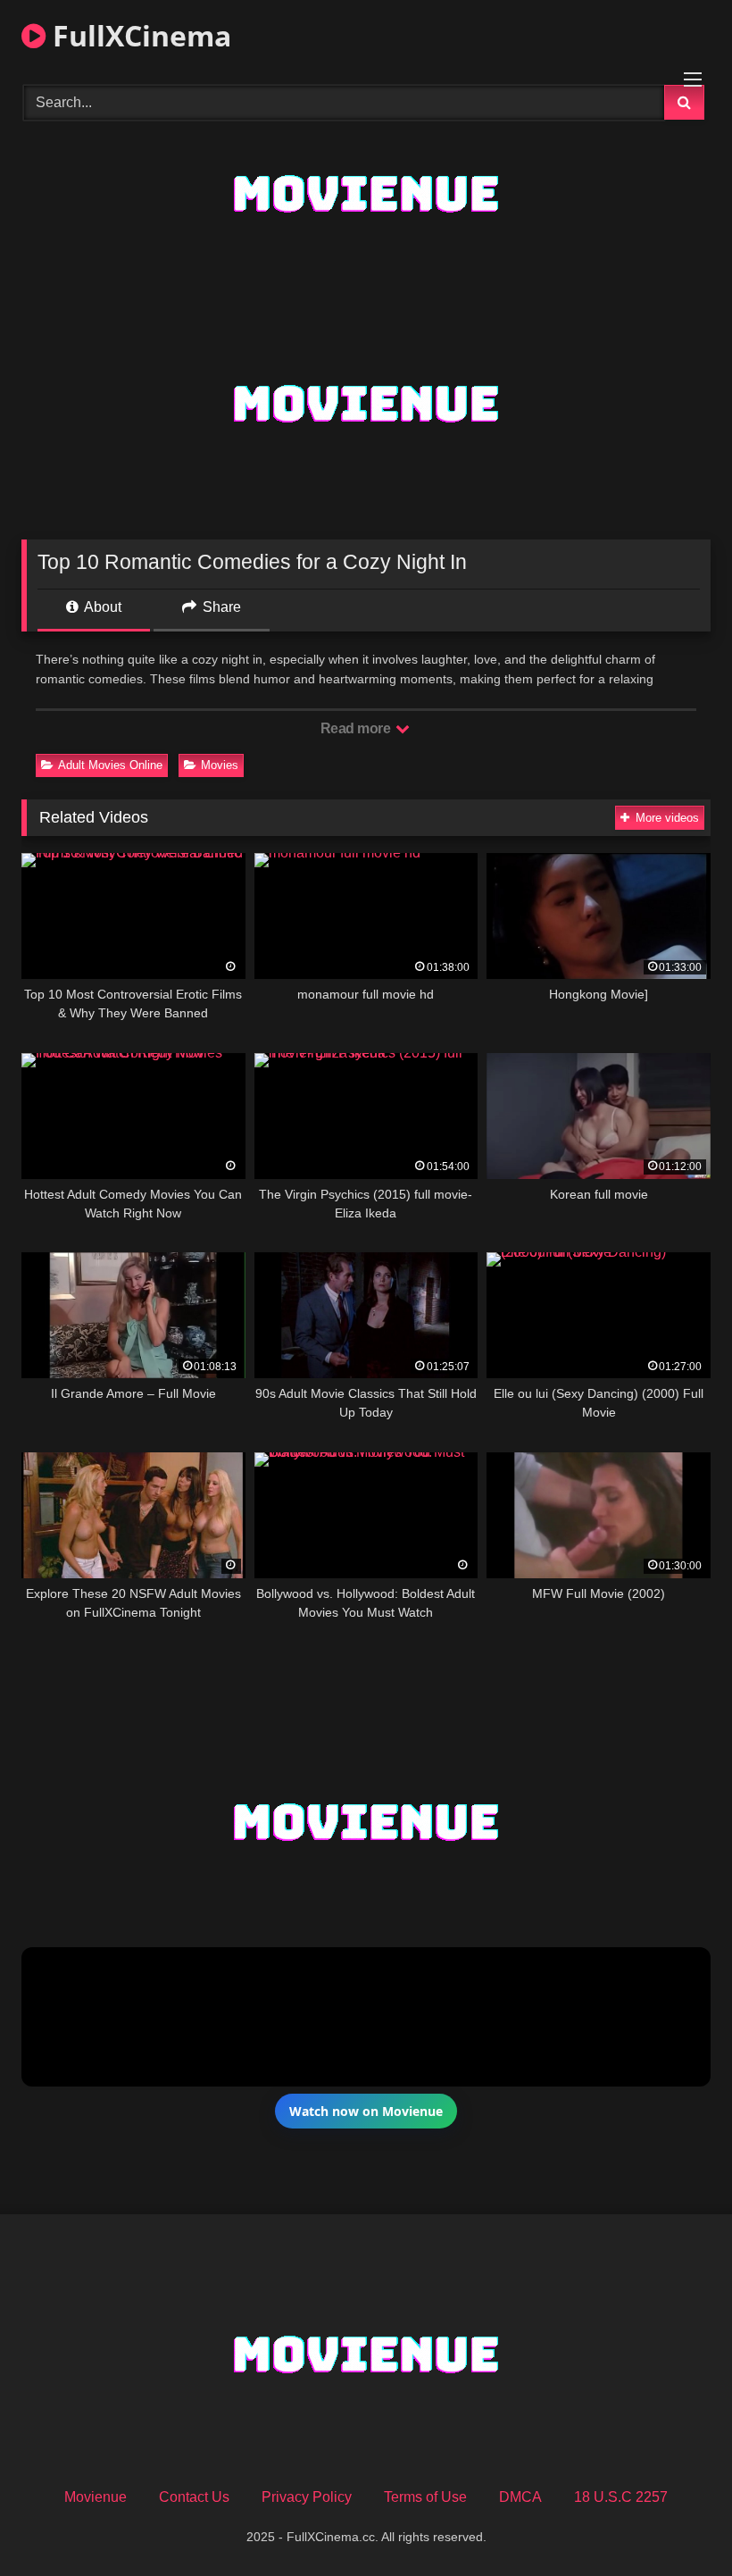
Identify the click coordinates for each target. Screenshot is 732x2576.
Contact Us (194, 2497)
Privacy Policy (307, 2497)
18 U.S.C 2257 (621, 2497)
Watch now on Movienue (366, 2111)
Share (220, 607)
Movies (220, 765)
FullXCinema (138, 35)
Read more (357, 728)
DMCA (520, 2497)
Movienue (96, 2497)
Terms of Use (425, 2497)
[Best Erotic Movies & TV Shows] (366, 234)
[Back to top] (677, 2523)
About (101, 607)
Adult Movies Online (110, 765)
